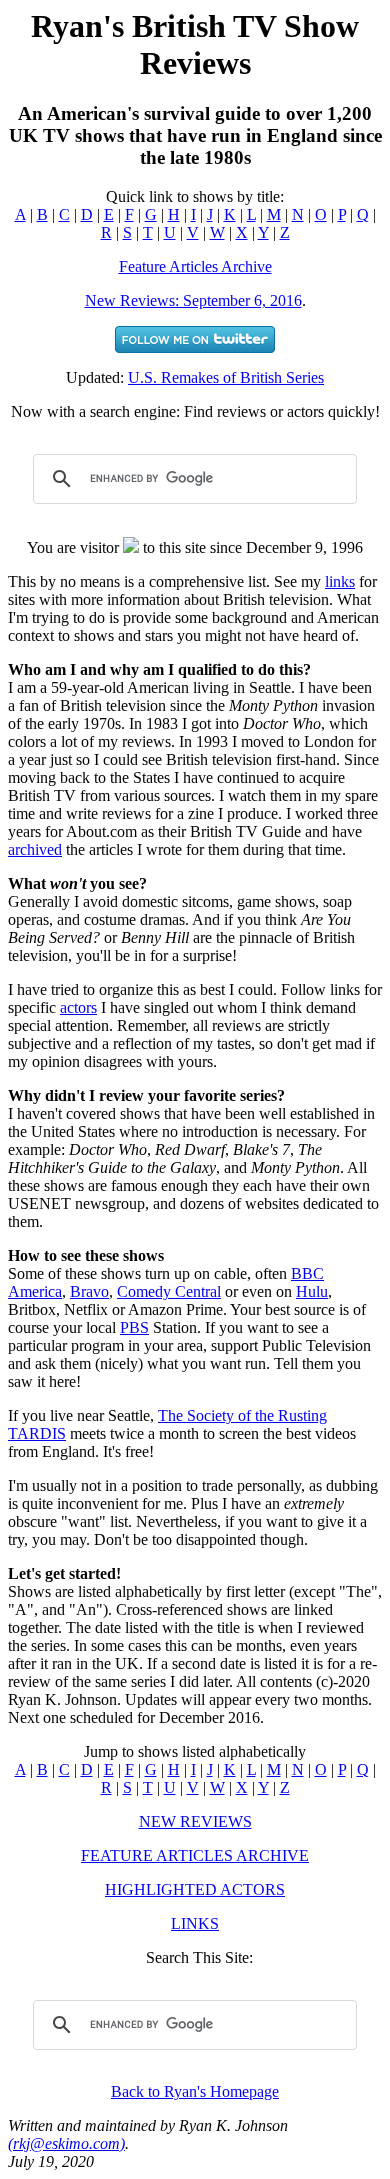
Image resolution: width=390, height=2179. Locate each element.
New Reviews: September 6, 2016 (193, 300)
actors (78, 1007)
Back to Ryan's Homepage (195, 2091)
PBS (134, 1327)
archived (35, 849)
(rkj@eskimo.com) (66, 2143)
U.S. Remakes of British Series (226, 377)
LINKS (195, 1923)
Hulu (312, 1291)
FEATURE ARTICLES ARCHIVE (195, 1855)
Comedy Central (169, 1291)
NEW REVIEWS (195, 1821)
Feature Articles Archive (195, 266)
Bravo (89, 1291)
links (340, 581)
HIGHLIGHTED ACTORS (195, 1889)
